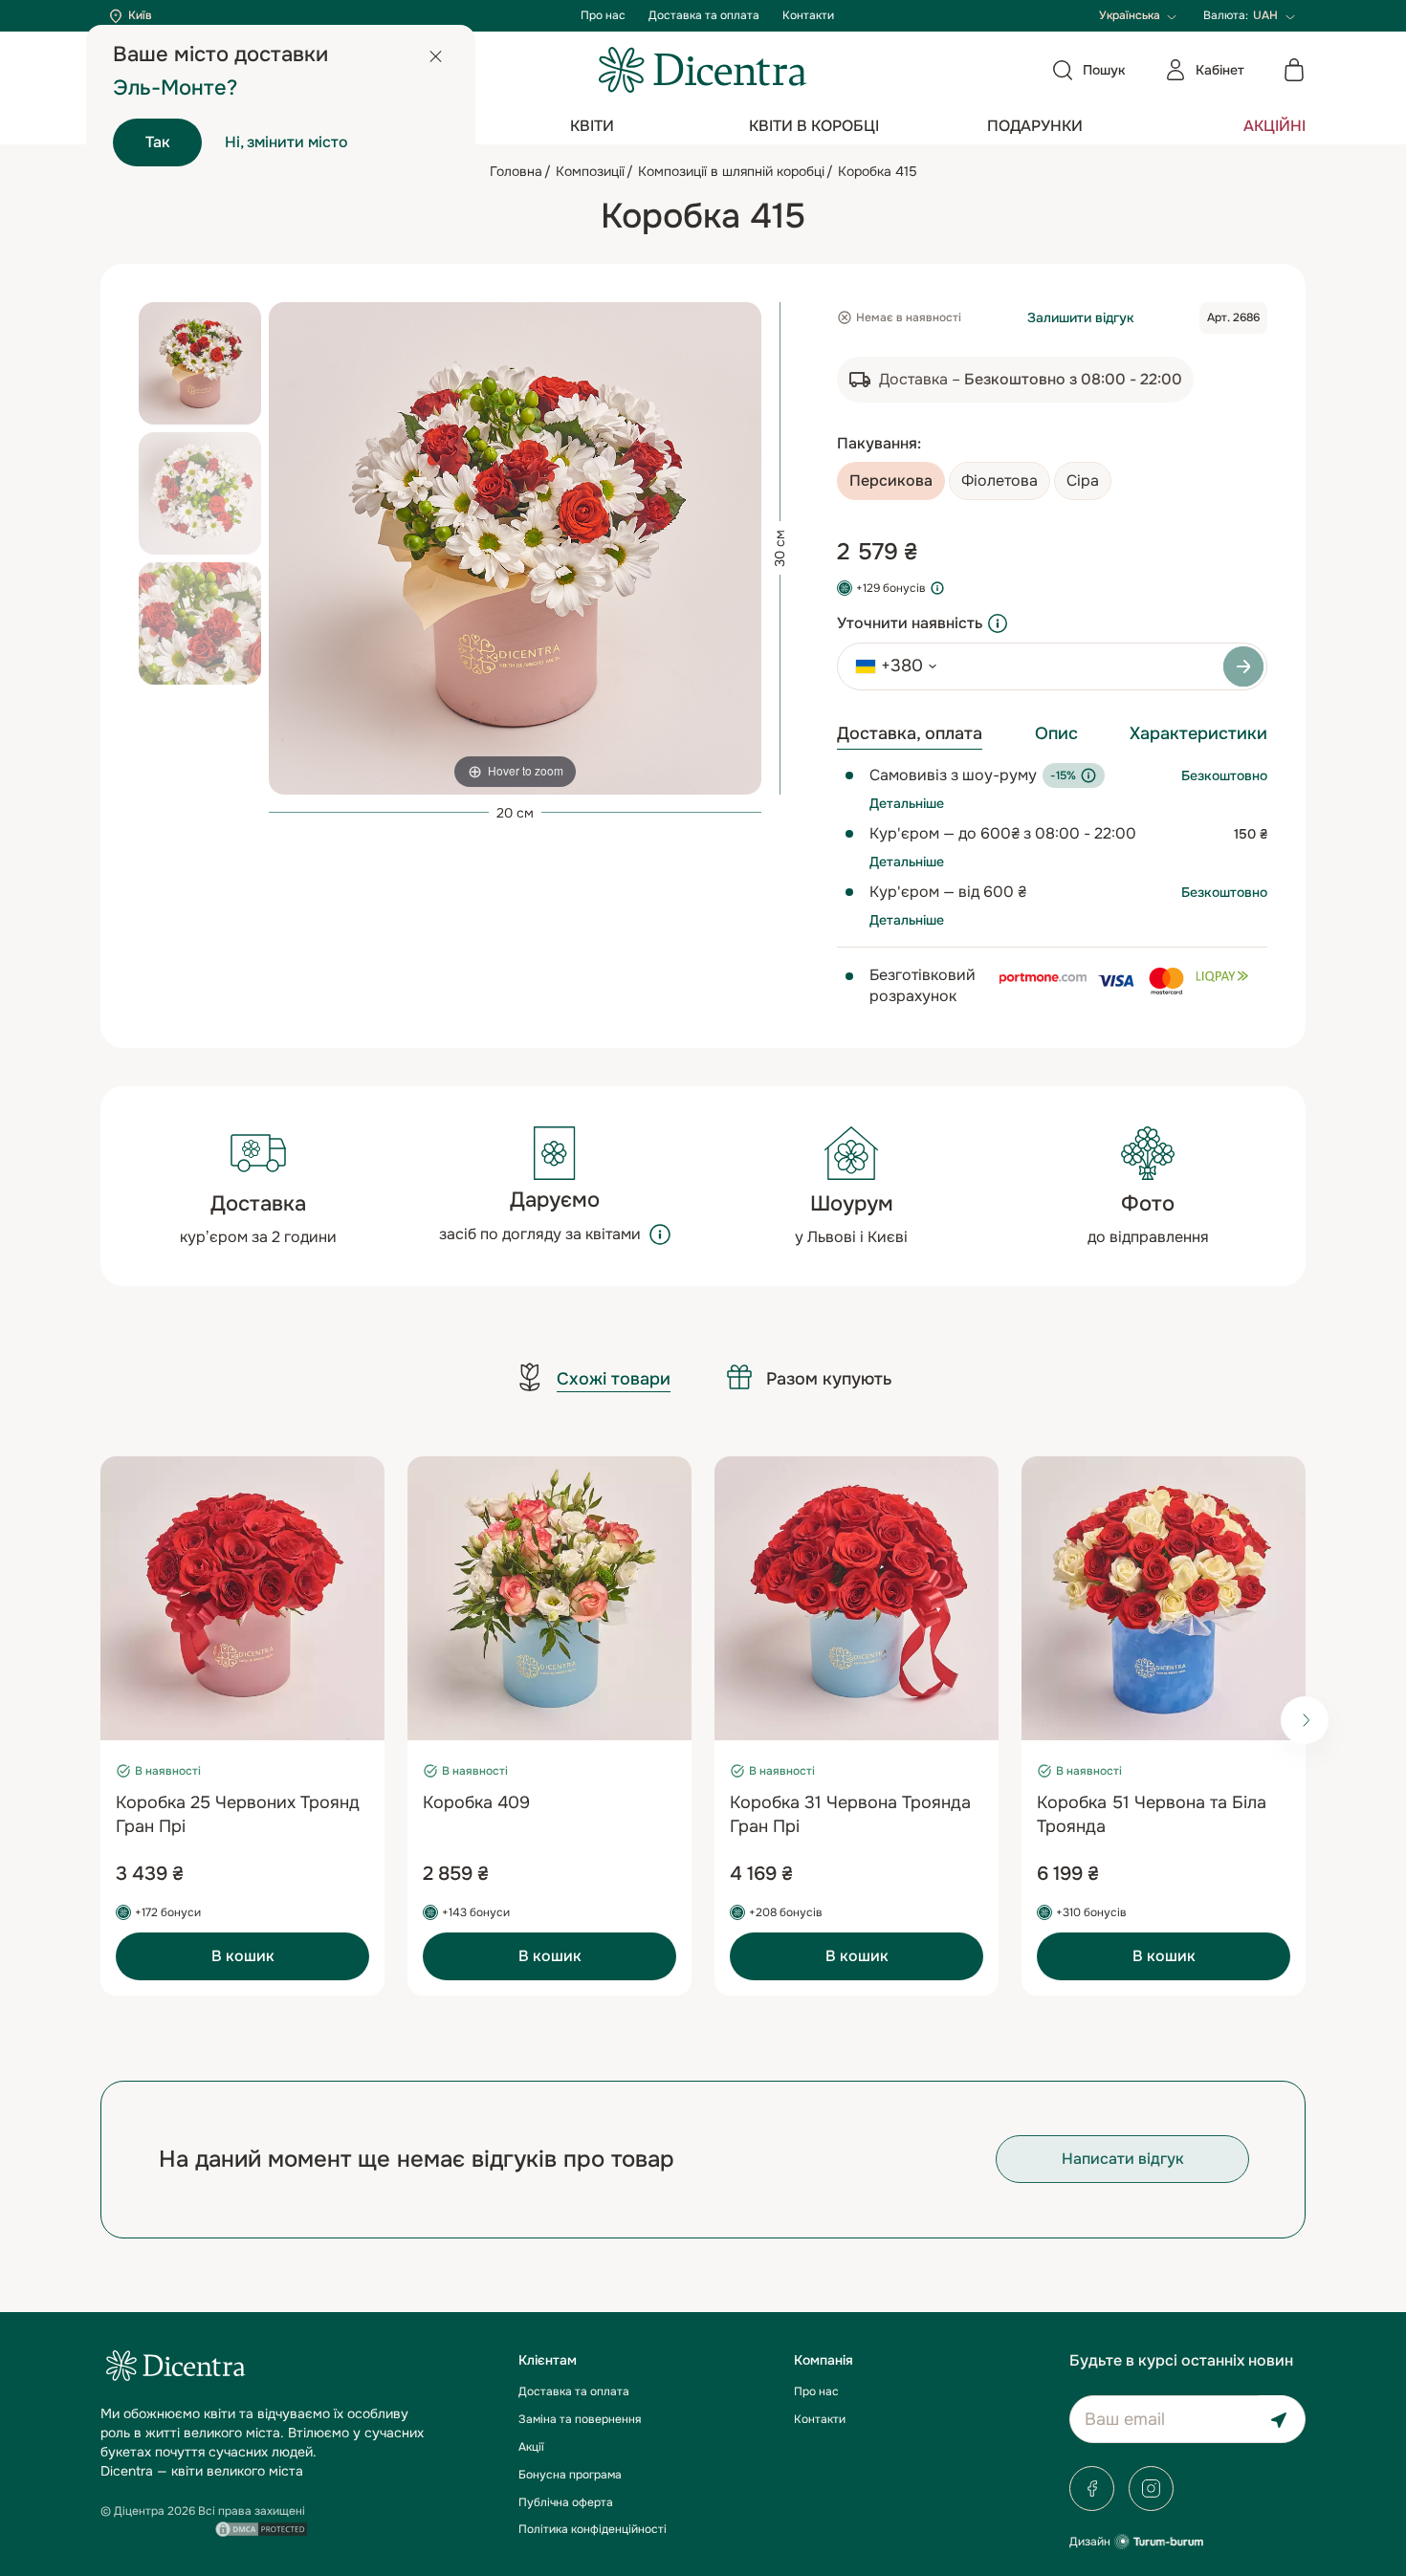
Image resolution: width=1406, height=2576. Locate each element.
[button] (1305, 1720)
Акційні (1274, 126)
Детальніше (907, 803)
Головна (516, 171)
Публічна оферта (566, 2502)
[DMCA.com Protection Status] (261, 2527)
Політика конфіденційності (593, 2529)
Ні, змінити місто (286, 142)
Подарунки (1035, 126)
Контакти (808, 15)
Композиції (590, 171)
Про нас (603, 15)
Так (158, 142)
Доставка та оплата (704, 15)
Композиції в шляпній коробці (731, 171)
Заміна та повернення (580, 2419)
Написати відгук (1123, 2159)
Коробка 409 (476, 1802)
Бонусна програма (570, 2475)
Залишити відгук (1081, 317)
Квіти (592, 126)
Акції (531, 2447)
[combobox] (890, 666)
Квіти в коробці (814, 126)
